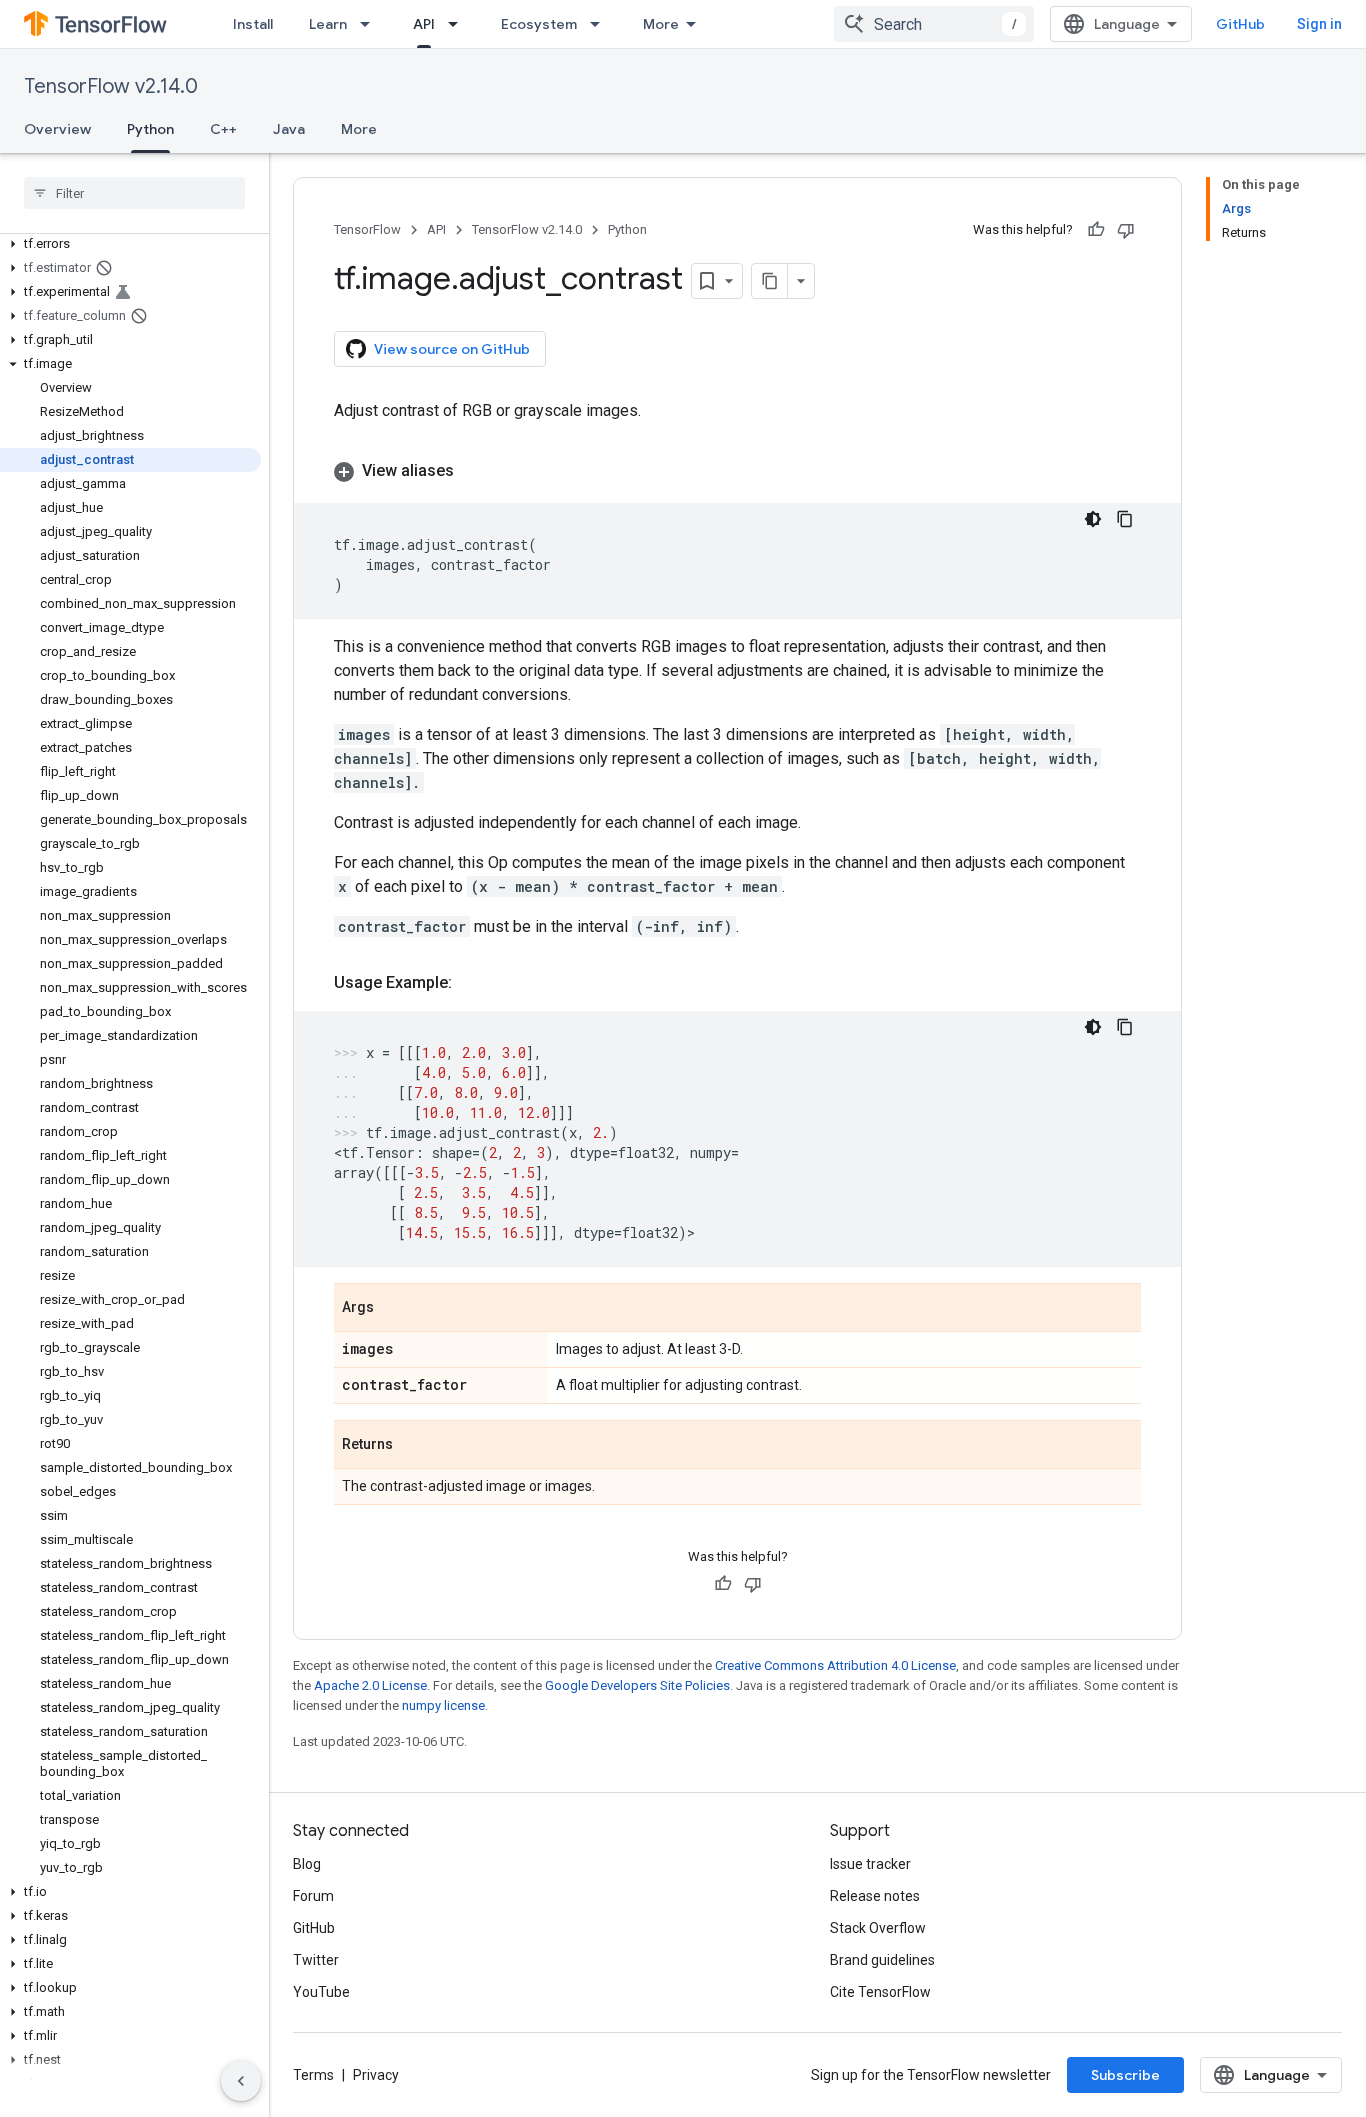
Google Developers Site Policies (637, 1685)
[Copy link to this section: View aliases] (474, 471)
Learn (328, 24)
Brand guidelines (882, 1960)
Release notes (875, 1896)
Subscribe (1125, 2075)
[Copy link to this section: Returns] (413, 1446)
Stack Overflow (878, 1928)
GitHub (1240, 24)
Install (253, 24)
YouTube (321, 1992)
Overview (57, 129)
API (424, 24)
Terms (313, 2075)
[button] (130, 244)
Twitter (316, 1960)
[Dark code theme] (1093, 519)
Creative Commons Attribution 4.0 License (835, 1665)
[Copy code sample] (1125, 519)
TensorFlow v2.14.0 (111, 86)
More (661, 24)
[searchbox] (134, 193)
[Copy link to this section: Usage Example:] (472, 983)
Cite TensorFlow (880, 1992)
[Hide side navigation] (241, 2081)
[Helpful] (1096, 230)
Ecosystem (539, 24)
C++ (223, 129)
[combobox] (934, 24)
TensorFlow (367, 229)
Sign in (1319, 24)
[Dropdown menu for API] (459, 24)
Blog (307, 1864)
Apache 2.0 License (370, 1685)
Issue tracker (870, 1864)
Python (150, 129)
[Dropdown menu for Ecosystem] (601, 24)
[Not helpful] (1126, 230)
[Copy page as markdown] (770, 281)
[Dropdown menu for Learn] (371, 24)
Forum (313, 1896)
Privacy (376, 2075)
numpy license (443, 1705)
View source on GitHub (452, 349)
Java (289, 129)
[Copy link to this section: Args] (394, 1309)
